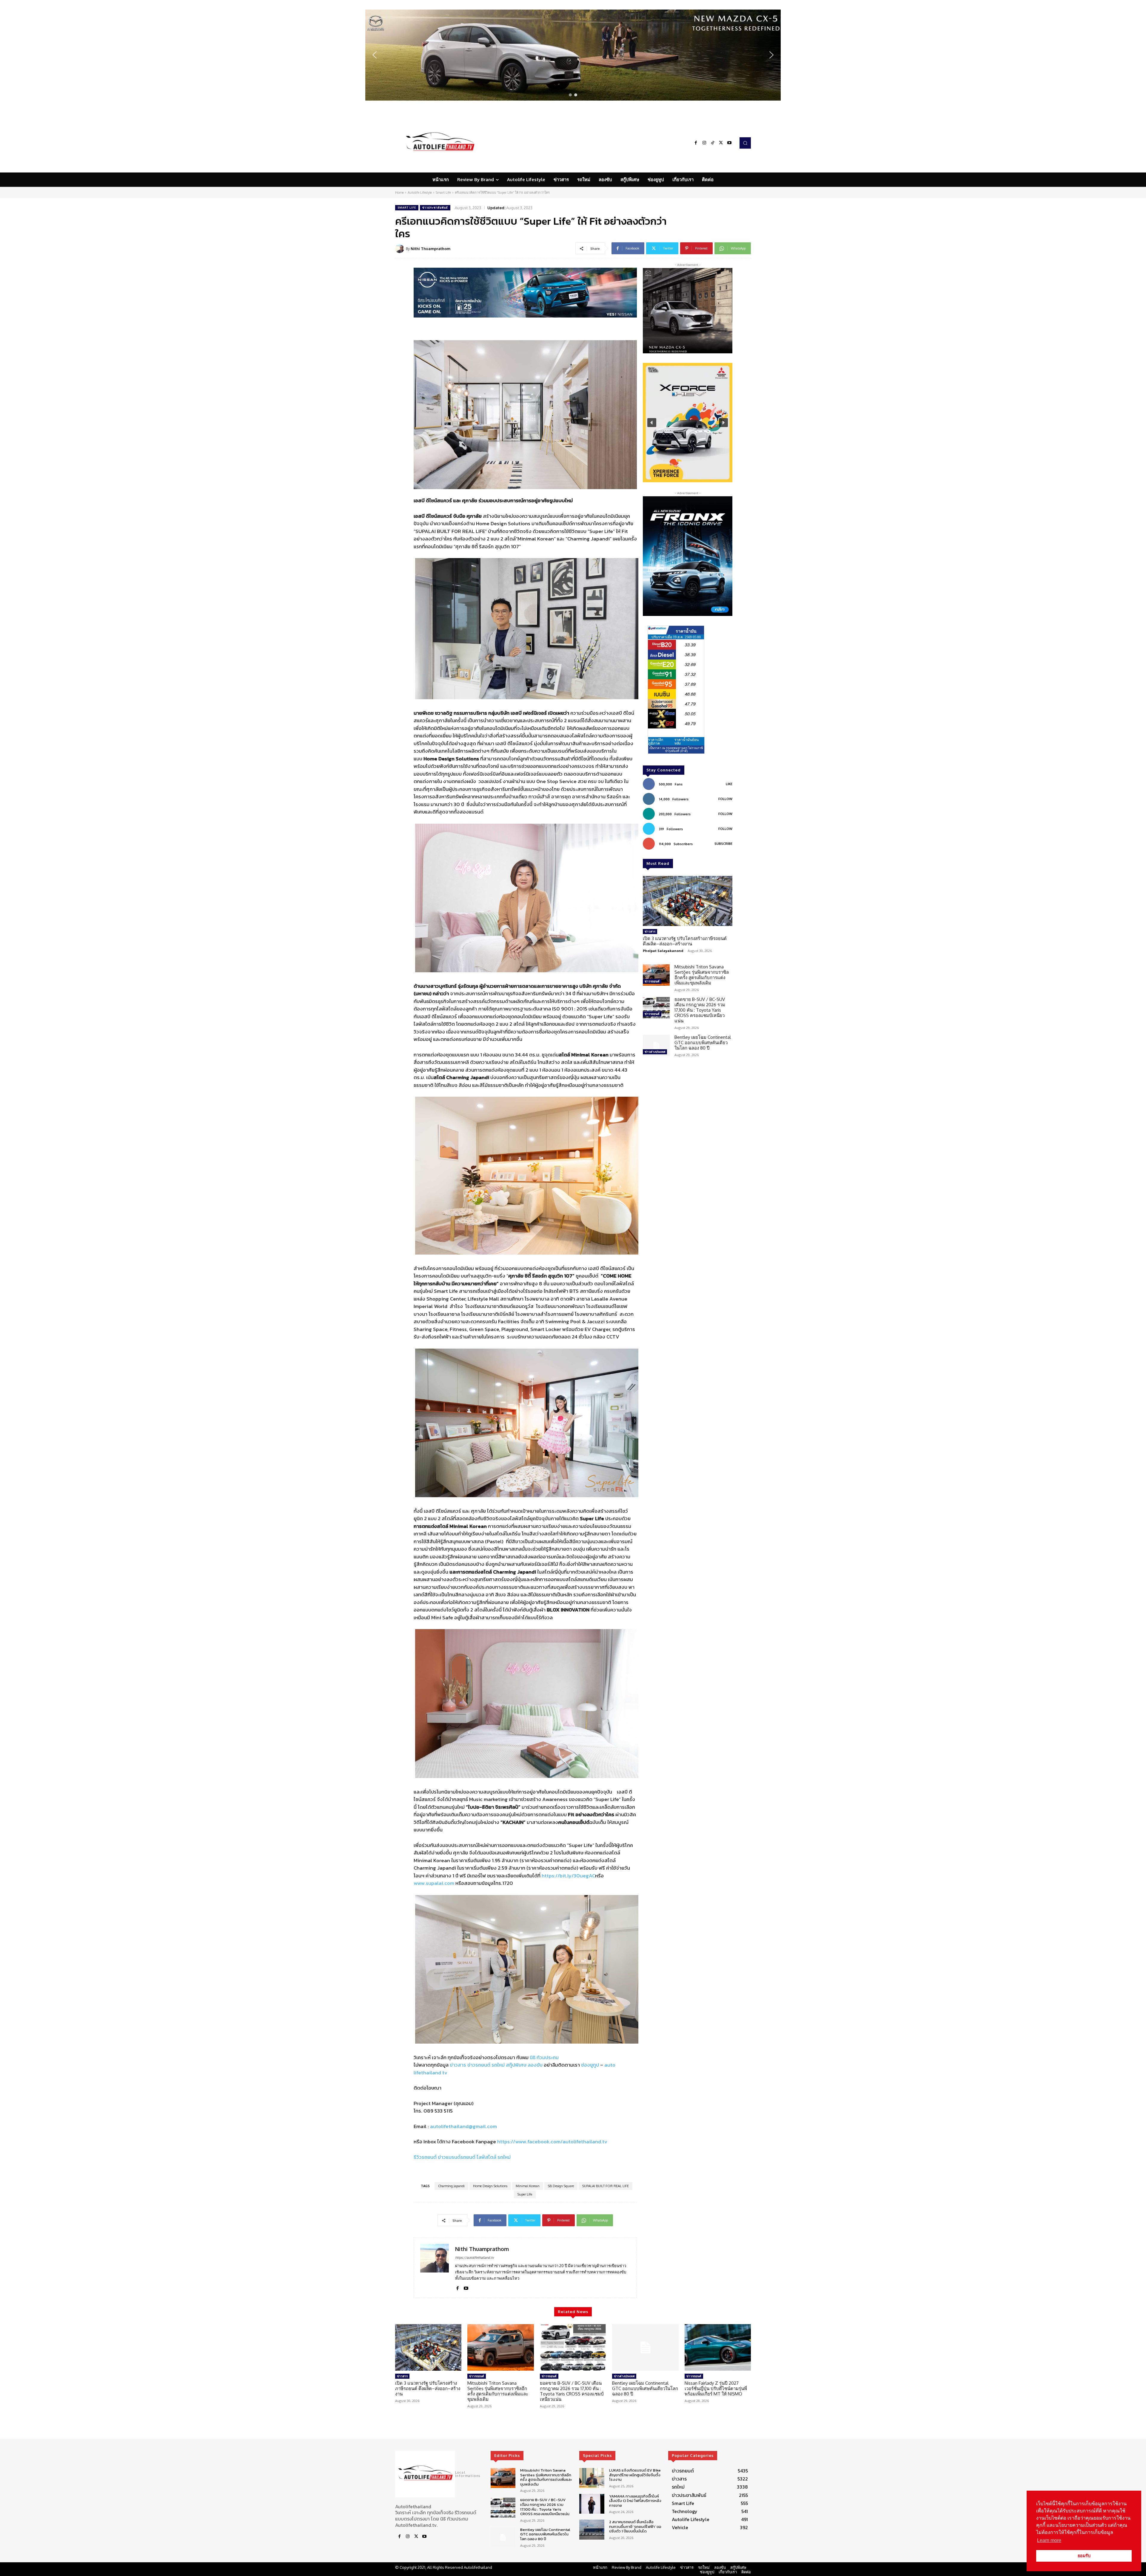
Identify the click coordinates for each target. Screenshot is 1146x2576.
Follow (725, 799)
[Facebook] (696, 143)
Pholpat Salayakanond (663, 951)
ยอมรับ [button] (1084, 2556)
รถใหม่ (498, 2065)
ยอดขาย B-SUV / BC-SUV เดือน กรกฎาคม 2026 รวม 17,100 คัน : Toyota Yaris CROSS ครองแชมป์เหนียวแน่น (700, 1010)
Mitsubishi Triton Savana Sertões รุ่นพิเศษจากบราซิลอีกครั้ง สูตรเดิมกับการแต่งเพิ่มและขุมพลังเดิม (702, 975)
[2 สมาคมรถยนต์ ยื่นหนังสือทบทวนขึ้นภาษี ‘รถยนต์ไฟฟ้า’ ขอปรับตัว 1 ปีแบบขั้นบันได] (592, 2530)
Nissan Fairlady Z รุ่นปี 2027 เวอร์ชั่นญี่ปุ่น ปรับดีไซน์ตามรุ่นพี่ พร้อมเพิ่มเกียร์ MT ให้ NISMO (716, 2388)
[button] (573, 55)
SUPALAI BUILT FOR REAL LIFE (606, 2186)
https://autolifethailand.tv (475, 2258)
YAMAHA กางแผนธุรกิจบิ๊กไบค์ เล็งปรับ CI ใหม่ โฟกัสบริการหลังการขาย (635, 2500)
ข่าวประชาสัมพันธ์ (435, 208)
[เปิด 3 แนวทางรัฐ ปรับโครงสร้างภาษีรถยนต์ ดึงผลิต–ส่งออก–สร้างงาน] (688, 901)
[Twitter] (721, 143)
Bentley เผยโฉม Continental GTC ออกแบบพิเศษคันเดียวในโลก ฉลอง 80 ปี (703, 1043)
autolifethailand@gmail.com (463, 2126)
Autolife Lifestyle (420, 192)
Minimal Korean (528, 2186)
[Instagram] (704, 143)
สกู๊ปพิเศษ (516, 2065)
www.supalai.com (434, 1883)
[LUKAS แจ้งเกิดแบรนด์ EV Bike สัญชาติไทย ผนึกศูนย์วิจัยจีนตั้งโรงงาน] (592, 2478)
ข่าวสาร (458, 2065)
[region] (573, 55)
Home (399, 192)
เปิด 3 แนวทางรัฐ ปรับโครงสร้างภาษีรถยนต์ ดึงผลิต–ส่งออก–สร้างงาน (685, 941)
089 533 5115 (438, 2111)
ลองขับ (535, 2065)
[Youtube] (729, 143)
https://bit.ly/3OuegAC (568, 1876)
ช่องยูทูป (590, 2065)
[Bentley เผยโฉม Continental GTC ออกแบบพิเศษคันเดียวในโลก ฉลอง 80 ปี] (656, 1045)
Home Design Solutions (490, 2186)
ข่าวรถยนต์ (479, 2065)
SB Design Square (561, 2186)
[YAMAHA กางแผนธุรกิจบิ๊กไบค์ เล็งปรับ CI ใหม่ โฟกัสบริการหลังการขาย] (592, 2504)
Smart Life (443, 192)
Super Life (525, 2194)
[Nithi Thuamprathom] (401, 249)
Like (729, 784)
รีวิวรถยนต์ (425, 2157)
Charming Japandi (451, 2186)
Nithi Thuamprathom (430, 249)
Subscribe (723, 844)
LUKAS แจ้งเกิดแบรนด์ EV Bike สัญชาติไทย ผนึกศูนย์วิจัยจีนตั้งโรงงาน (635, 2475)
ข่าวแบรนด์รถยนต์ (457, 2157)
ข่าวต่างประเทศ (655, 1052)
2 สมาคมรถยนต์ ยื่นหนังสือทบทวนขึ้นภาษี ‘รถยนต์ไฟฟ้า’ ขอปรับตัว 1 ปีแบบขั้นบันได (635, 2526)
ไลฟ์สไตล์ (486, 2157)
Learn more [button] (1049, 2540)
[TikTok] (713, 143)
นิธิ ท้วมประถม (544, 2057)
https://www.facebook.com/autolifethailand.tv (552, 2141)
